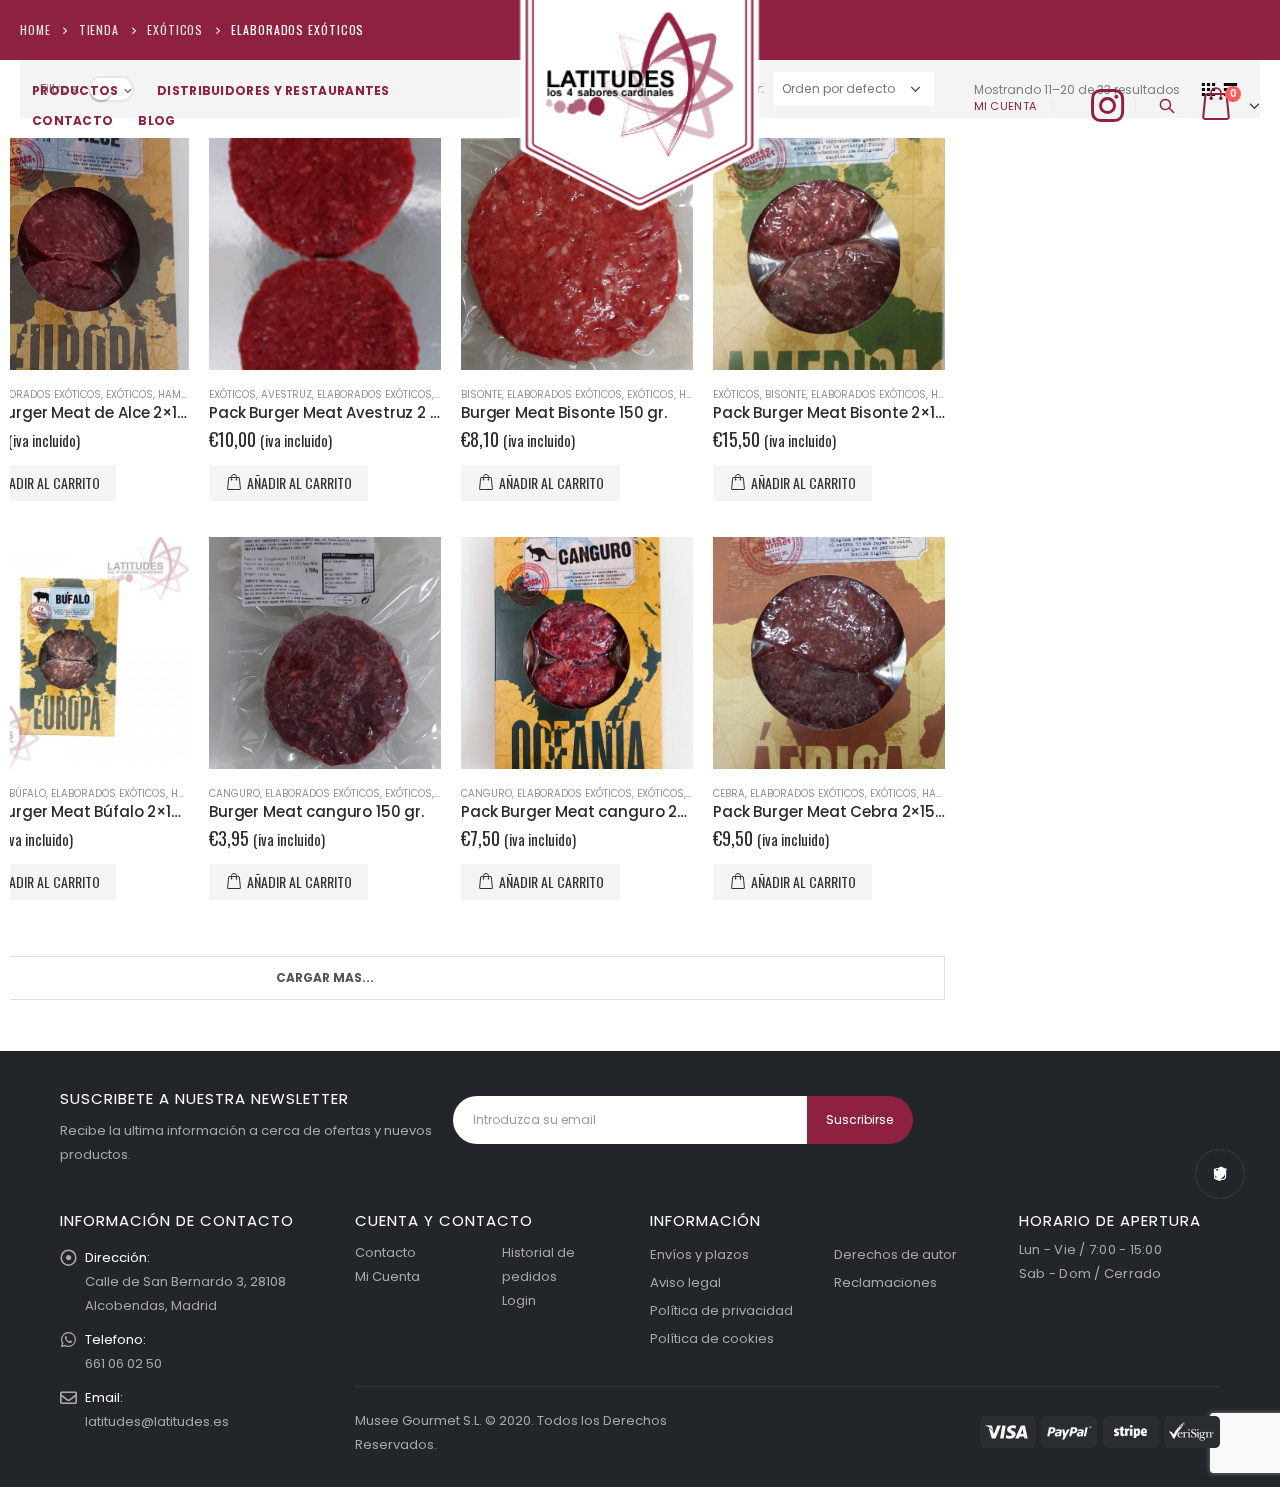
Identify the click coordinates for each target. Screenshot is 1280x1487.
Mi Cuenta (387, 1276)
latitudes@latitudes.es (157, 1421)
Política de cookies (712, 1338)
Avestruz (286, 394)
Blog (156, 120)
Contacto (72, 120)
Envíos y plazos (699, 1254)
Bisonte (481, 394)
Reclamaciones (885, 1282)
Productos (75, 90)
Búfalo (27, 793)
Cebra (729, 793)
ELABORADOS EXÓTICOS (374, 394)
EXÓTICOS (129, 394)
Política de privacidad (721, 1310)
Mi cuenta (1005, 106)
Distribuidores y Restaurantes (273, 90)
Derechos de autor (895, 1254)
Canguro (234, 793)
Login (519, 1300)
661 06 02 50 (123, 1363)
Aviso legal (685, 1282)
